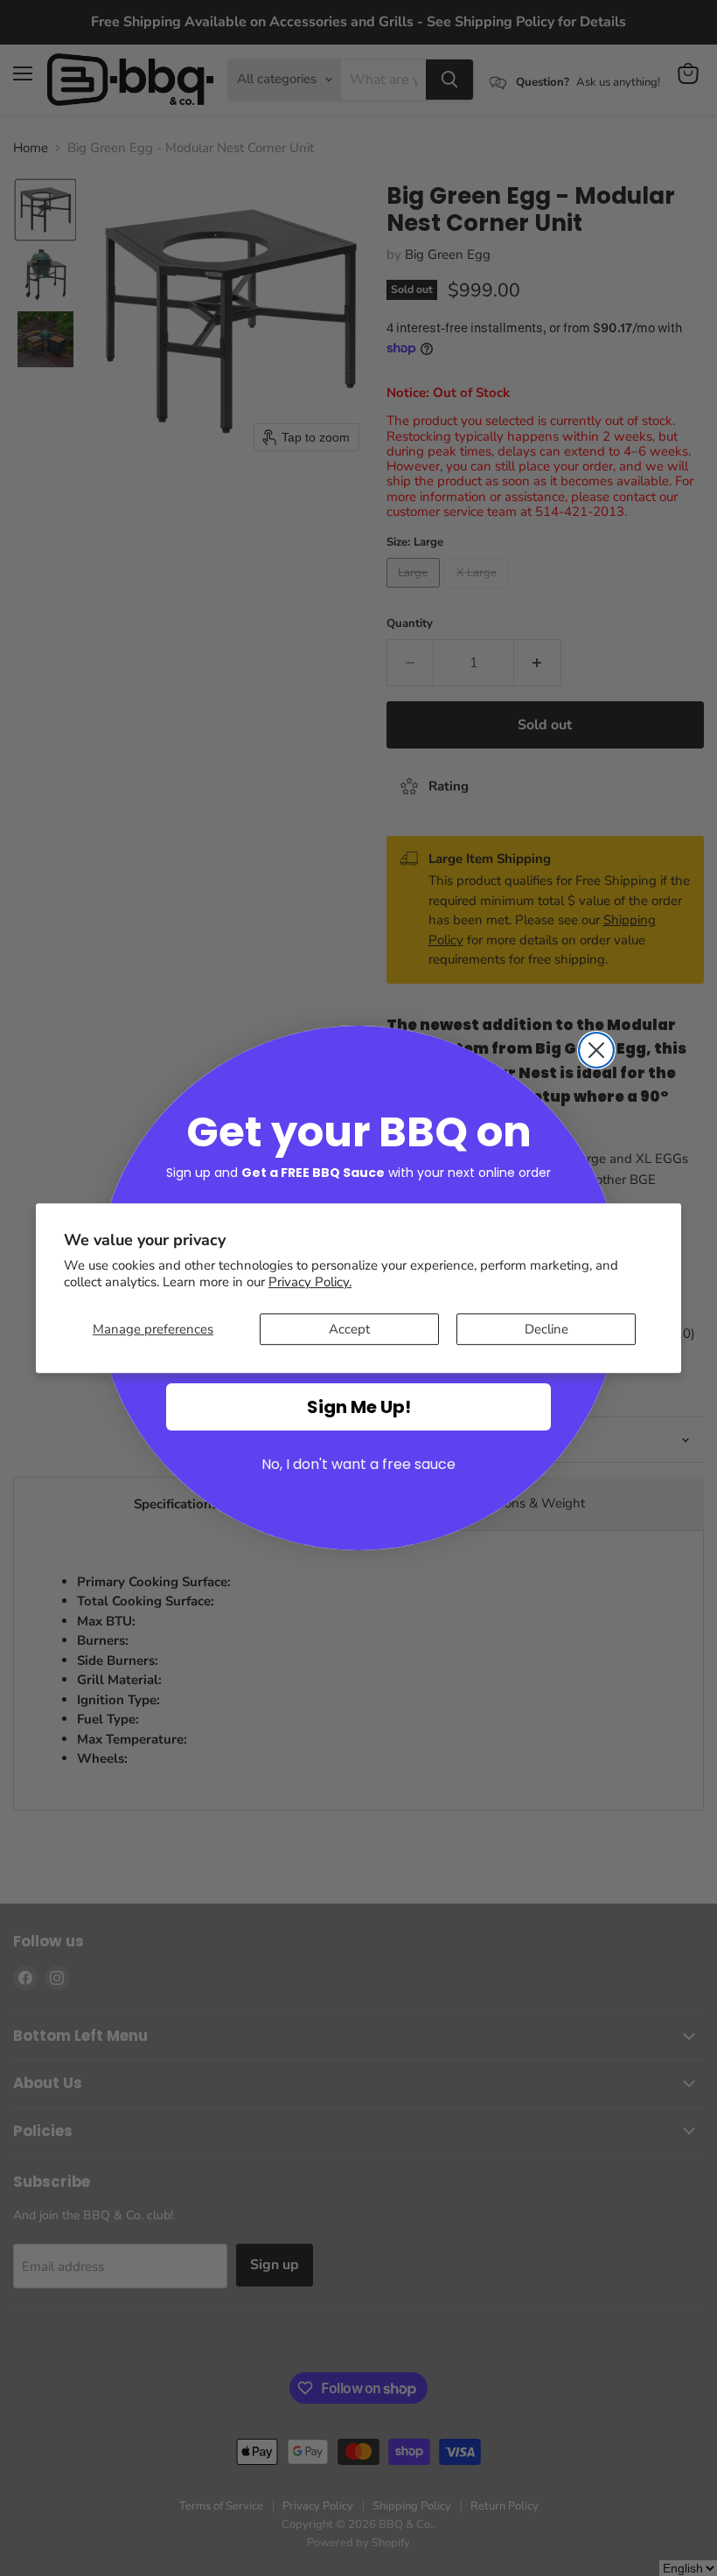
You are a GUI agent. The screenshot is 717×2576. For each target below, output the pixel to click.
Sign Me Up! (359, 1407)
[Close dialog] (596, 1050)
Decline (546, 1329)
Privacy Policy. (310, 1282)
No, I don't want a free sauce (358, 1464)
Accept (349, 1329)
